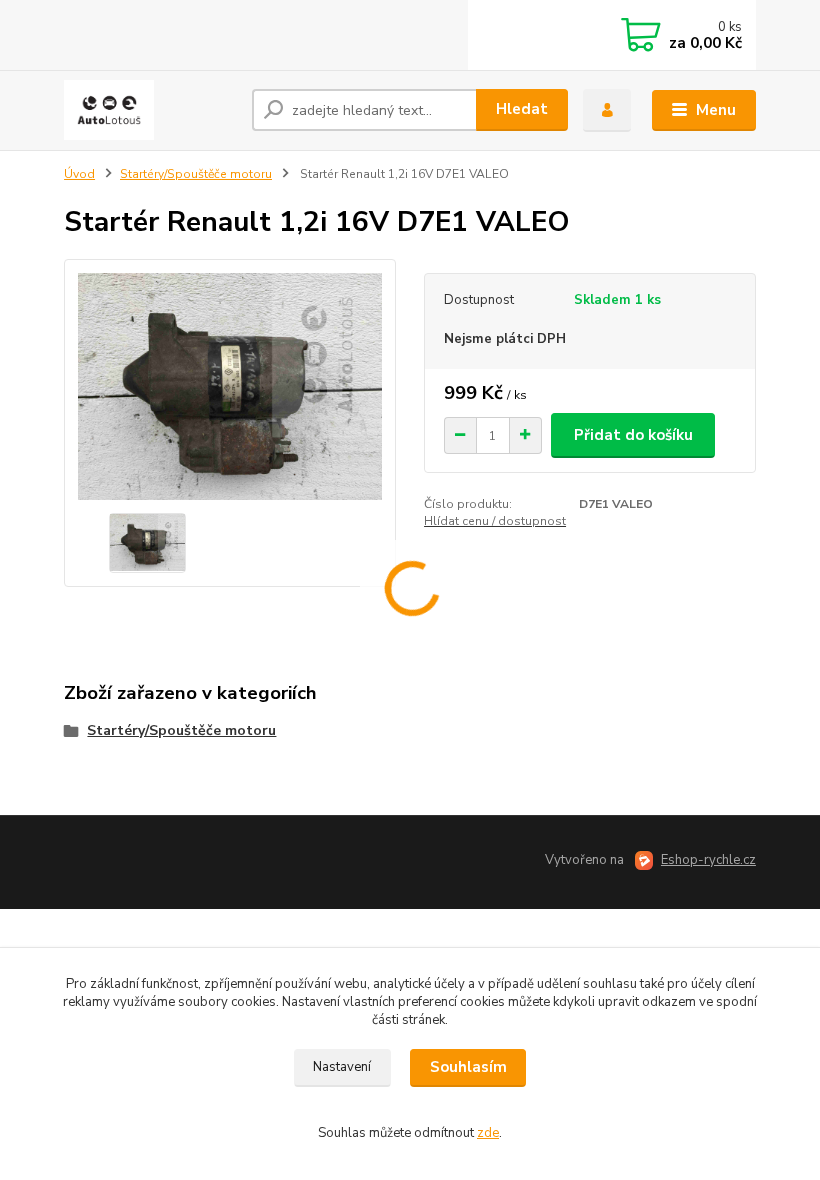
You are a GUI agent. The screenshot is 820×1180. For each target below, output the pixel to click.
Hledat (522, 109)
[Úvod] (150, 110)
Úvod (79, 174)
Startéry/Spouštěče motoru (196, 174)
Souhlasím (468, 1067)
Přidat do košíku (633, 435)
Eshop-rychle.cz (708, 860)
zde (488, 1133)
